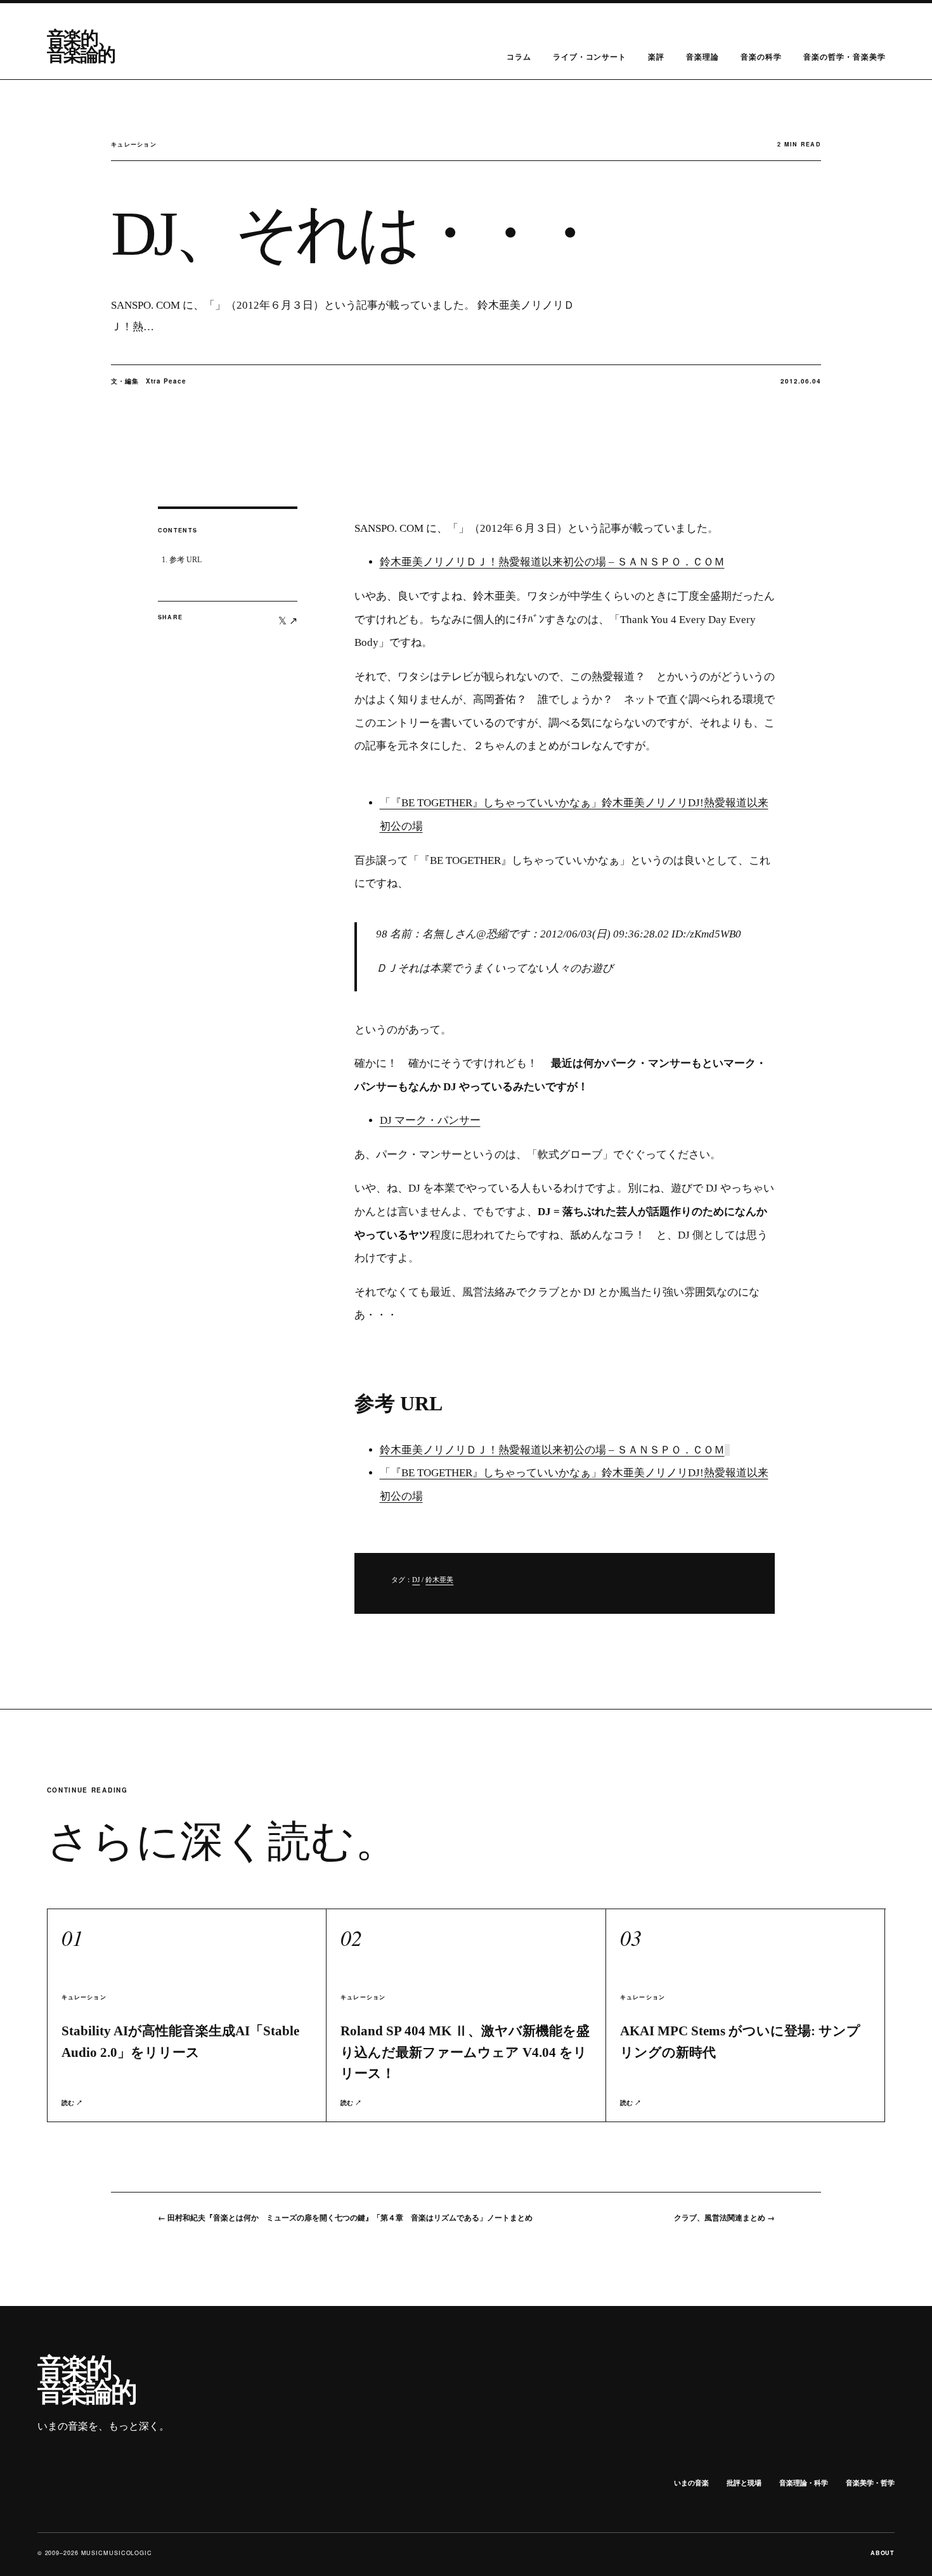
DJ (416, 1580)
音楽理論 (702, 56)
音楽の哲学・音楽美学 (845, 56)
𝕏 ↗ (288, 620)
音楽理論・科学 (804, 2483)
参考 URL (185, 560)
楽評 (656, 56)
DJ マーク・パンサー (430, 1120)
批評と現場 (744, 2483)
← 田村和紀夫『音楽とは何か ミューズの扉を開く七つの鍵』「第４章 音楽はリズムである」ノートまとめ (345, 2217)
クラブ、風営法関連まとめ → (724, 2217)
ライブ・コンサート (590, 56)
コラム (519, 56)
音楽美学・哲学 (870, 2483)
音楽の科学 (761, 56)
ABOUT (883, 2553)
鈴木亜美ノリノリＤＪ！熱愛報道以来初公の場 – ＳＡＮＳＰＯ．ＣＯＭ (552, 562)
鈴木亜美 (439, 1580)
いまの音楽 (691, 2483)
